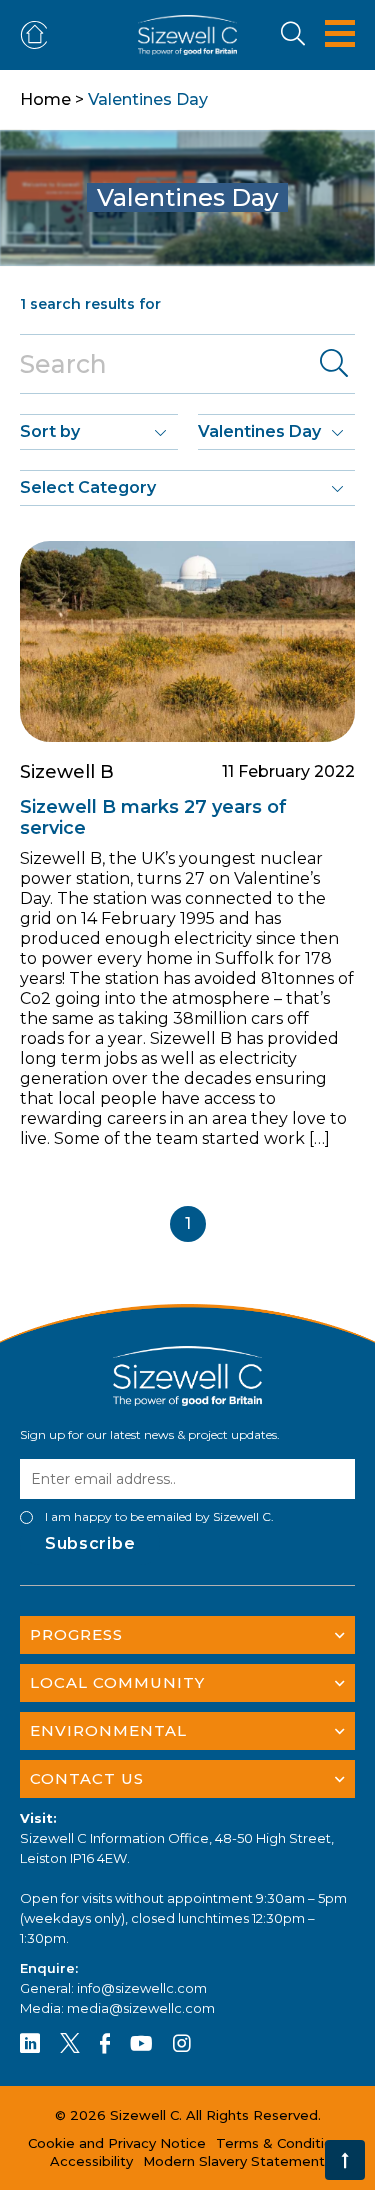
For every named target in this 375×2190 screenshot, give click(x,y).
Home (45, 99)
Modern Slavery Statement (234, 2161)
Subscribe (90, 1543)
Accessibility (91, 2161)
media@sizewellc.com (141, 2008)
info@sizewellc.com (142, 1988)
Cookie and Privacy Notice (117, 2143)
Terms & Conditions (282, 2143)
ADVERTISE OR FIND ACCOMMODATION (38, 35)
